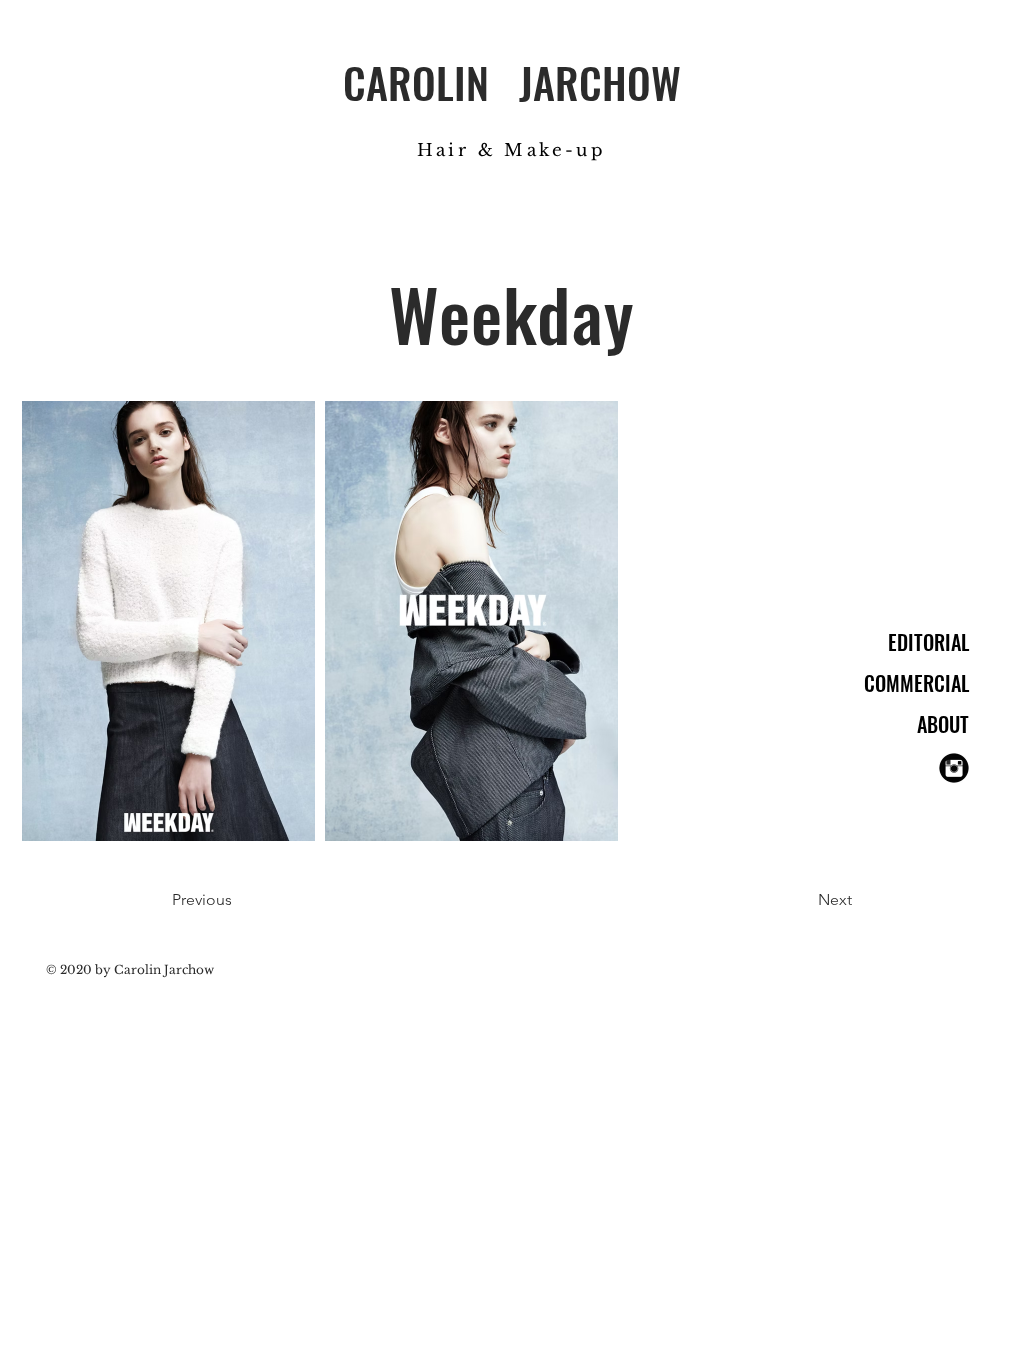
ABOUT (943, 724)
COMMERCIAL (916, 683)
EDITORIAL (928, 642)
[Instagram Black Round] (954, 768)
